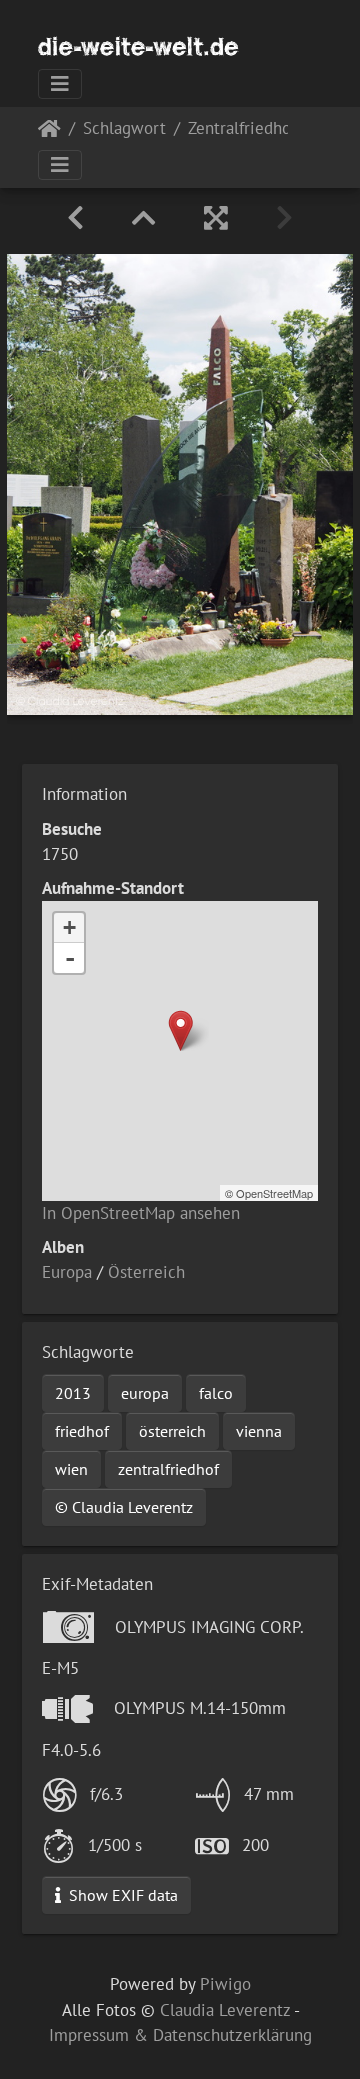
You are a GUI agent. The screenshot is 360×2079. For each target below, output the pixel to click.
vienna (259, 1431)
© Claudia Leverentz (124, 1507)
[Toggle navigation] (60, 84)
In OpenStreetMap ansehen (141, 1213)
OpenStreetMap (274, 1193)
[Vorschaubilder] (144, 218)
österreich (172, 1431)
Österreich (146, 1272)
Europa (67, 1272)
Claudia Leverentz (225, 2010)
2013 (73, 1393)
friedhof (82, 1431)
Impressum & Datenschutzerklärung (180, 2035)
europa (145, 1393)
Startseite (49, 132)
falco (216, 1393)
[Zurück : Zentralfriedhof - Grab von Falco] (75, 218)
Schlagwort (124, 129)
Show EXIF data (121, 1895)
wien (71, 1469)
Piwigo (225, 1984)
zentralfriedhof (168, 1469)
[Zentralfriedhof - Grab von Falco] (180, 1030)
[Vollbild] (216, 218)
